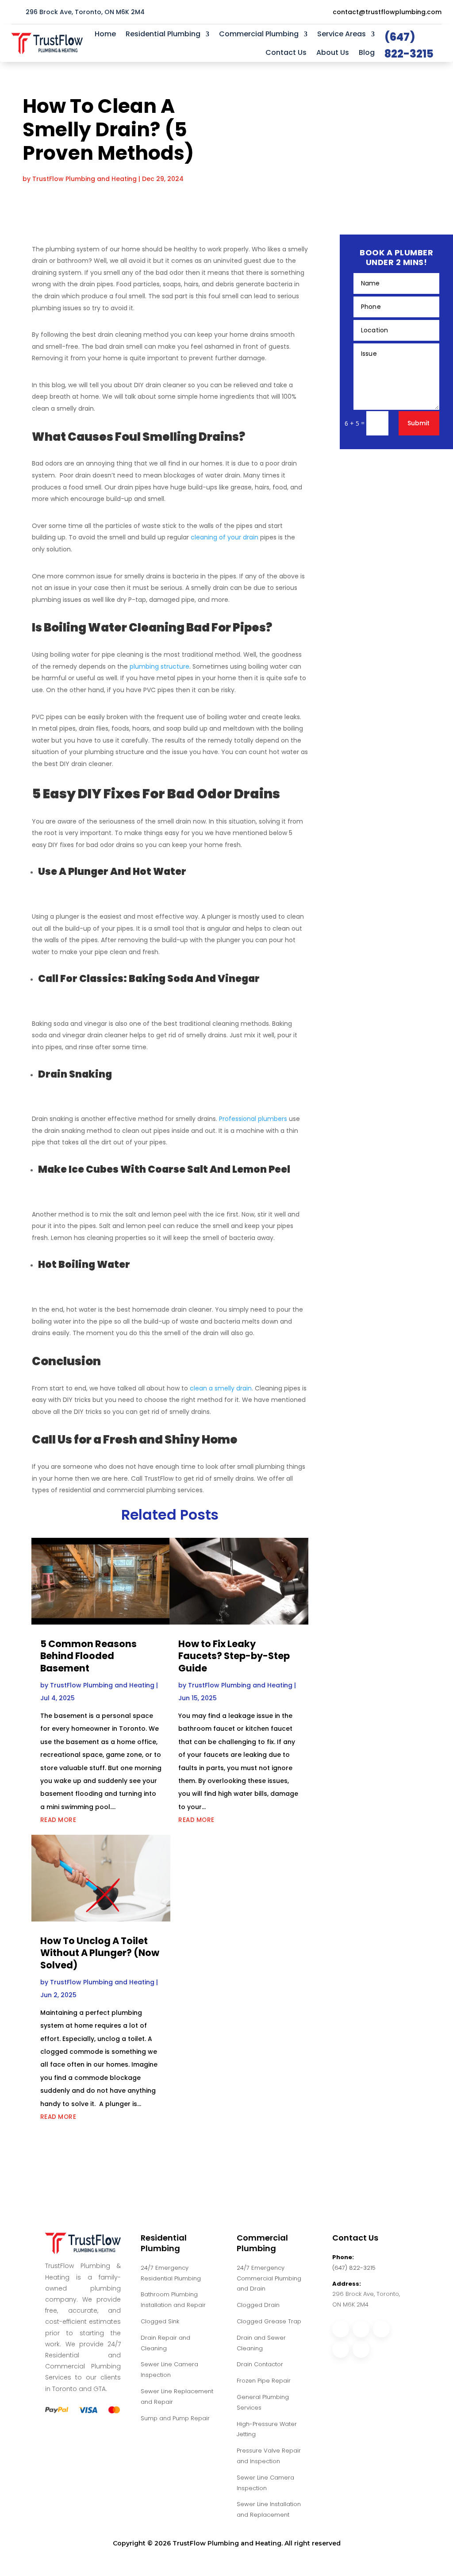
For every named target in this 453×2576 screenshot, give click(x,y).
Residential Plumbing (163, 34)
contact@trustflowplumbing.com (387, 12)
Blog (367, 52)
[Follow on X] (381, 2329)
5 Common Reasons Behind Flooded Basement (88, 1656)
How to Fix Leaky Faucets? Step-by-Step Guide (234, 1656)
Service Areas (342, 34)
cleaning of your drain (225, 537)
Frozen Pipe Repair (264, 2381)
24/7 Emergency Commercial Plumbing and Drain (269, 2278)
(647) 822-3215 (354, 2268)
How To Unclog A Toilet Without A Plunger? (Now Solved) (100, 1953)
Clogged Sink (160, 2321)
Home (105, 34)
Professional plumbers (253, 1119)
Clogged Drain (258, 2305)
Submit (418, 423)
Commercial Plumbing (259, 34)
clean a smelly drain (220, 1388)
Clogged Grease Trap (269, 2321)
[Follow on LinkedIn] (341, 2349)
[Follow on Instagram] (361, 2329)
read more (58, 1820)
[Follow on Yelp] (361, 2349)
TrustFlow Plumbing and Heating (84, 179)
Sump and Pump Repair (175, 2418)
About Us (333, 52)
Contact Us (286, 52)
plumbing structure (159, 666)
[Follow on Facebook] (341, 2329)
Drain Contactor (260, 2364)
